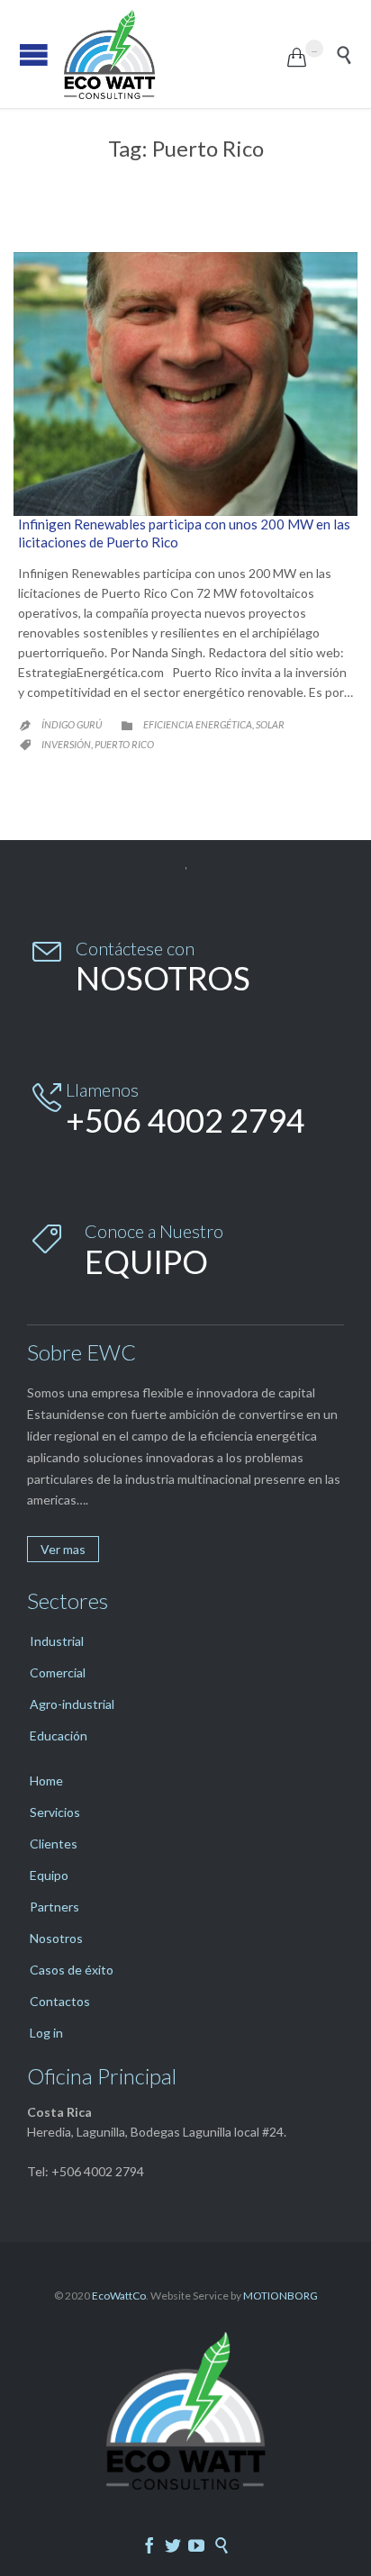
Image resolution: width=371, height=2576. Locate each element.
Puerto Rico (124, 744)
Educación (59, 1735)
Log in (46, 2033)
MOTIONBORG (281, 2296)
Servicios (55, 1812)
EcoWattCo (119, 2296)
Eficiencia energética (198, 724)
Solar (270, 724)
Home (46, 1781)
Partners (54, 1907)
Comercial (58, 1672)
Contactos (60, 2001)
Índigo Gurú (72, 724)
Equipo (49, 1875)
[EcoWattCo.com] (175, 54)
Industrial (57, 1641)
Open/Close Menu (34, 54)
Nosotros (56, 1938)
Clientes (54, 1844)
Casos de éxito (72, 1970)
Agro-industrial (72, 1704)
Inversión (66, 744)
